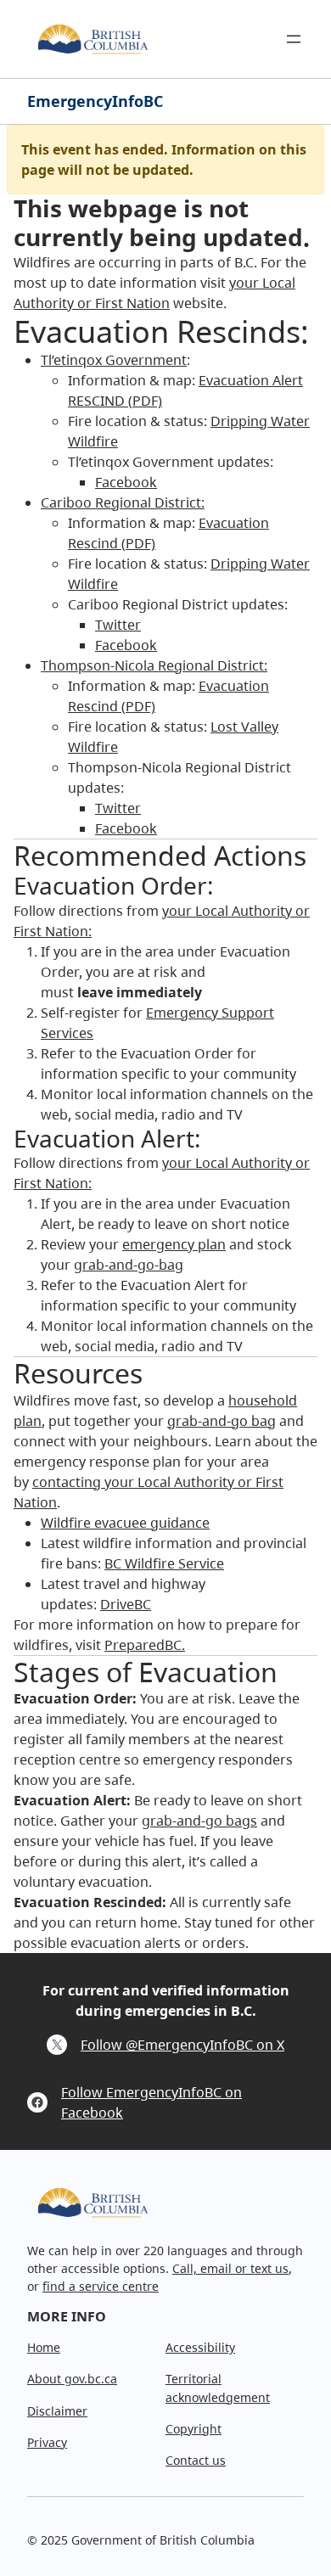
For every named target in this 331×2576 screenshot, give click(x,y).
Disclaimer (57, 2411)
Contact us (196, 2460)
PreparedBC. (145, 1645)
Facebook (126, 482)
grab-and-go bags (199, 1821)
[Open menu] (294, 39)
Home (44, 2347)
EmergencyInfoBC (95, 101)
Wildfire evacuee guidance (125, 1523)
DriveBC (126, 1604)
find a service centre (101, 2286)
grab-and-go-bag (129, 1265)
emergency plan (174, 1244)
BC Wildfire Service (164, 1563)
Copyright (194, 2429)
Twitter (118, 625)
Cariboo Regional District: (123, 502)
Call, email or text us (230, 2268)
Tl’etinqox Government (114, 360)
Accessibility (200, 2347)
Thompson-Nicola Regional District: (154, 665)
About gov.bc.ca (72, 2379)
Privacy (47, 2442)
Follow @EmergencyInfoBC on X (182, 2045)
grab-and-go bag (222, 1421)
